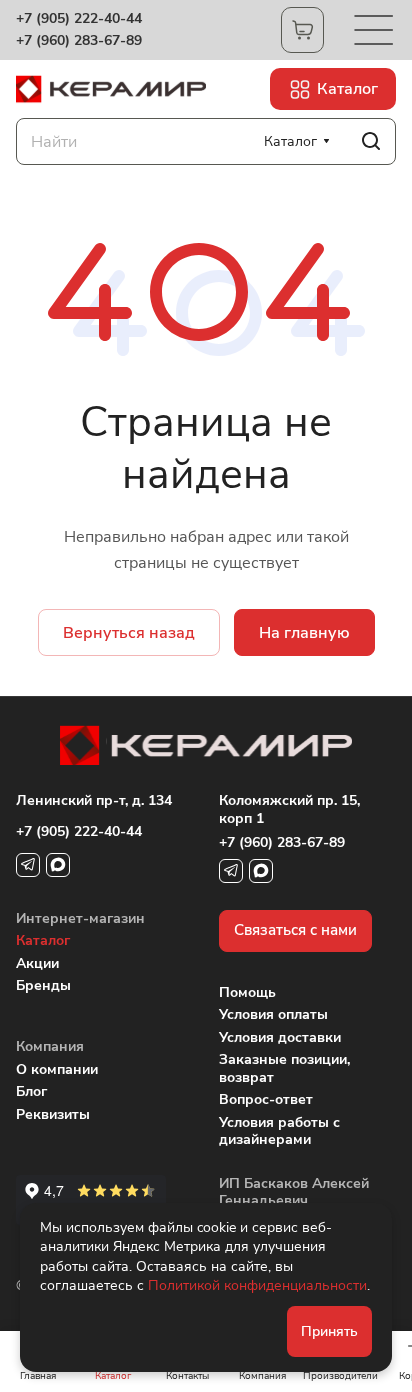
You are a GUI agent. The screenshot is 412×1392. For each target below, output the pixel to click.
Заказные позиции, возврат (284, 1068)
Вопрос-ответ (266, 1099)
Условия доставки (280, 1037)
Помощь (247, 992)
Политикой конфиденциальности (257, 1285)
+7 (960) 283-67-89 (79, 41)
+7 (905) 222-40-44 (79, 19)
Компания (50, 1046)
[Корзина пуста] (302, 30)
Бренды (43, 985)
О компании (57, 1069)
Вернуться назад (129, 633)
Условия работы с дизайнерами (279, 1131)
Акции (37, 963)
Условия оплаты (273, 1014)
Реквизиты (53, 1114)
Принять (329, 1331)
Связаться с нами (295, 930)
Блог (31, 1091)
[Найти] (371, 141)
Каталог (43, 940)
